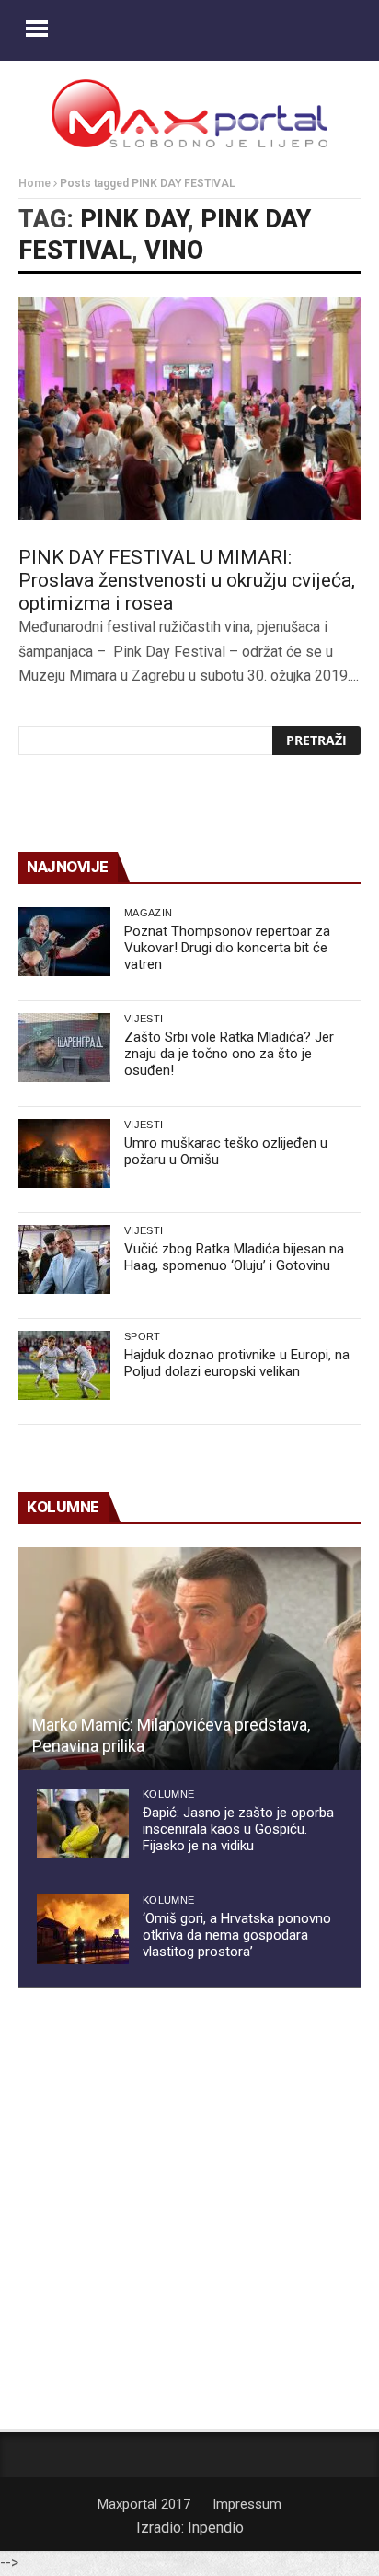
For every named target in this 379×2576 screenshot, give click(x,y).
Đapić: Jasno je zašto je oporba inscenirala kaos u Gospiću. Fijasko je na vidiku (238, 1829)
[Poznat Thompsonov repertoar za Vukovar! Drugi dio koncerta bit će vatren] (64, 942)
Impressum (247, 2504)
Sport (143, 1336)
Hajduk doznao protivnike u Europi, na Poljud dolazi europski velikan (237, 1363)
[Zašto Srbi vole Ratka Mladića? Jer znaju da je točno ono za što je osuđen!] (64, 1048)
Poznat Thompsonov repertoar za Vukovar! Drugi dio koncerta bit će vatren (227, 948)
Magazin (148, 913)
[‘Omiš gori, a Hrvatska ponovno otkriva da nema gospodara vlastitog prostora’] (83, 1929)
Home (34, 183)
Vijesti (144, 1019)
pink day (134, 219)
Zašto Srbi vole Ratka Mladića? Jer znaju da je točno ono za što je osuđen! (229, 1054)
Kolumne (168, 1794)
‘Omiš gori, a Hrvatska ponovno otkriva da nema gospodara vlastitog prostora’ (237, 1935)
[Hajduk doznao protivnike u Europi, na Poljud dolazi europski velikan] (64, 1365)
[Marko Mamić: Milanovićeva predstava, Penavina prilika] (189, 1659)
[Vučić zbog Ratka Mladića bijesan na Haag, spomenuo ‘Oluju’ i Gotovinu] (64, 1259)
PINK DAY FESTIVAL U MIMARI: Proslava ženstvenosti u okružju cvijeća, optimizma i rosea (187, 580)
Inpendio (216, 2528)
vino (174, 251)
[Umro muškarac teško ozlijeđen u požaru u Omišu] (64, 1154)
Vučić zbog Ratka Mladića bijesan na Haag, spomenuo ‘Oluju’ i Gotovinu (234, 1257)
